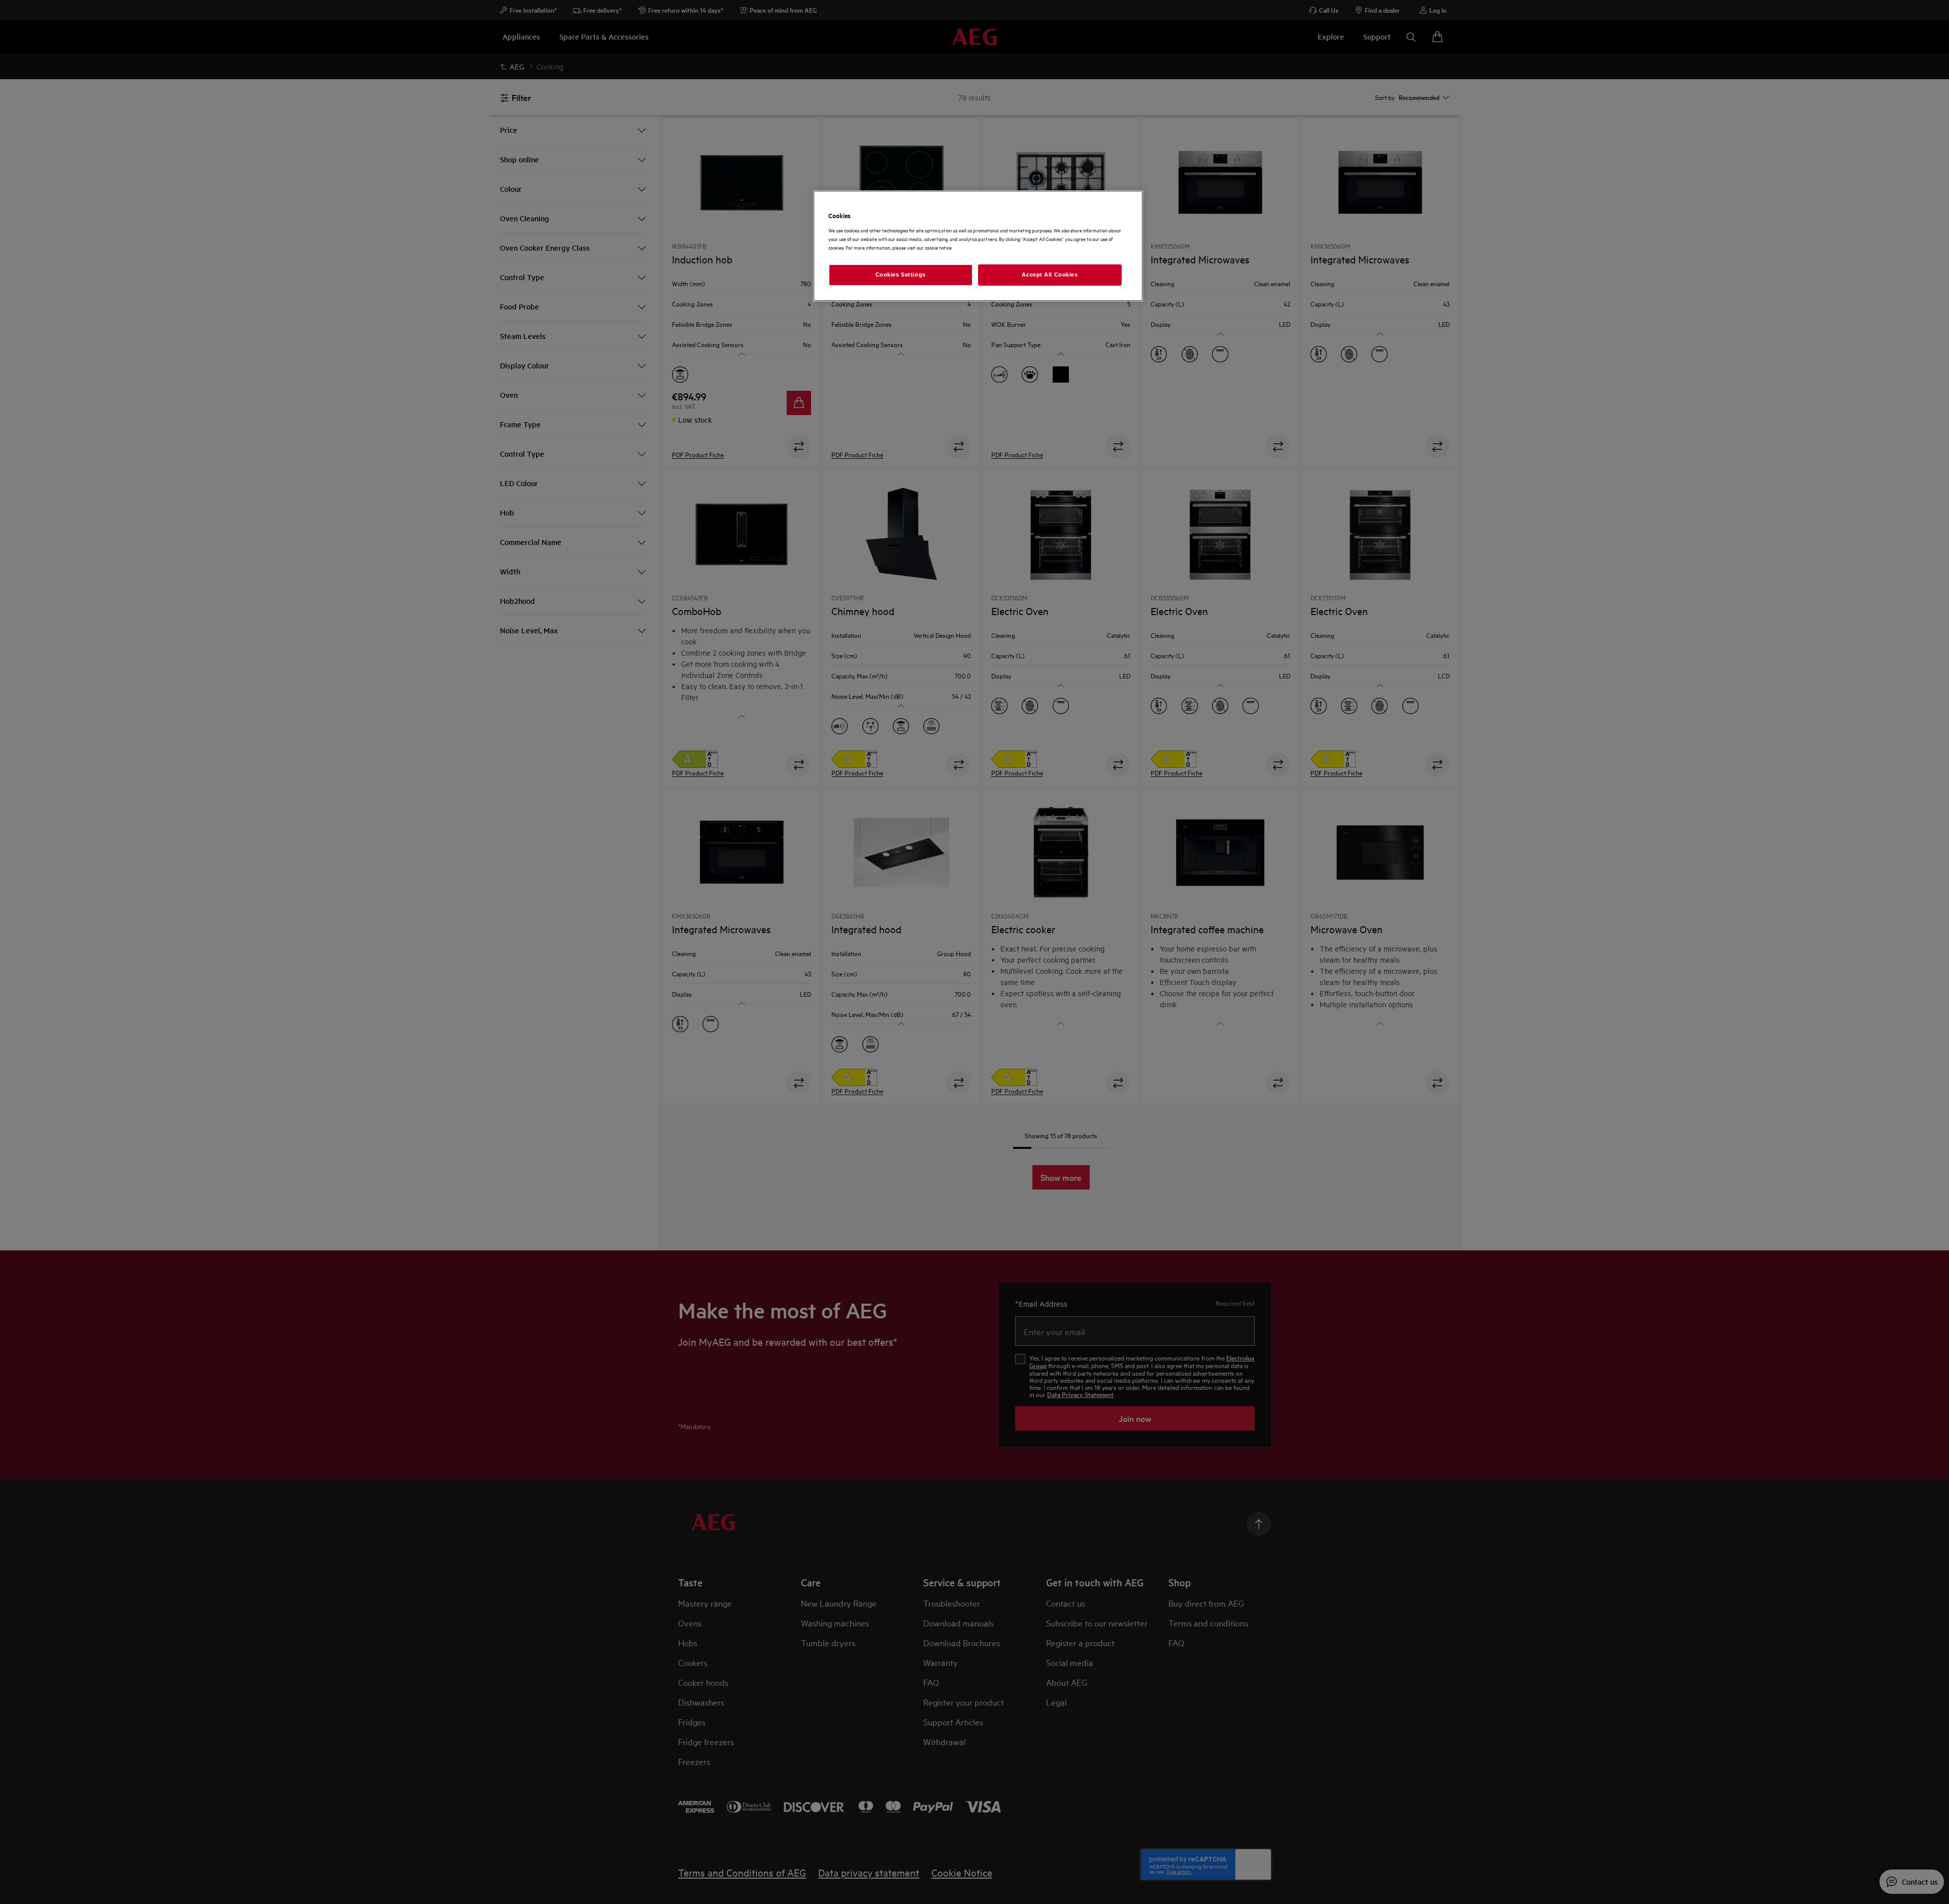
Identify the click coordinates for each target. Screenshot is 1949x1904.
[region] (978, 246)
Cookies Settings (901, 275)
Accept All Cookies (1050, 275)
